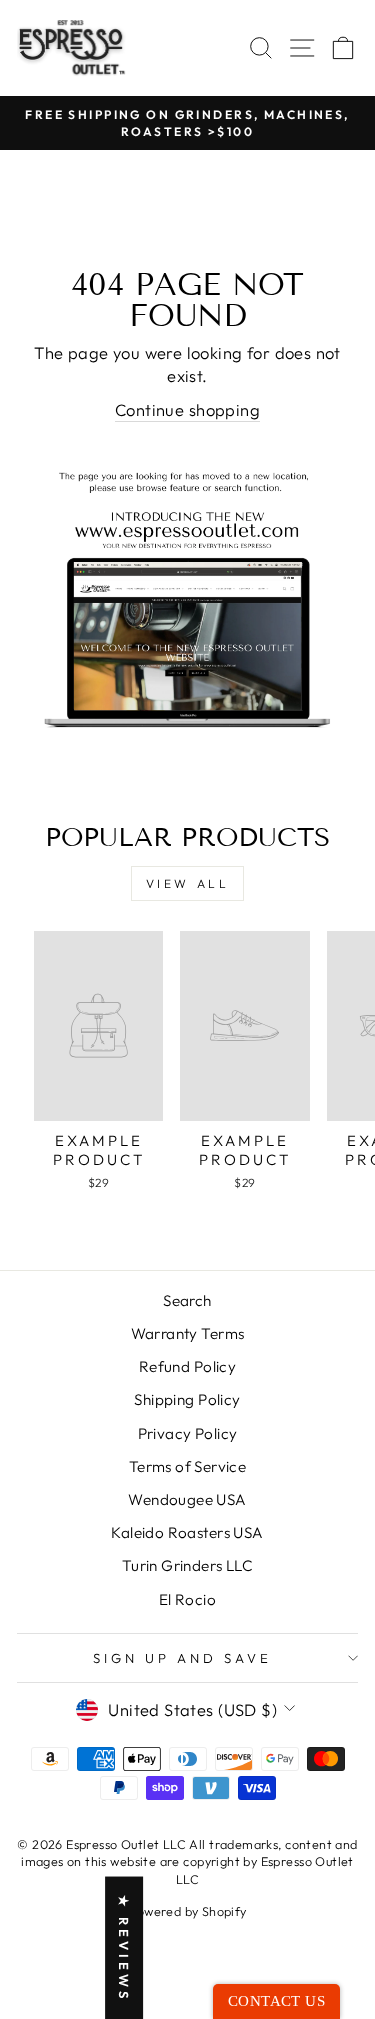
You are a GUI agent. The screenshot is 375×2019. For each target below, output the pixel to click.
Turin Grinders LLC (187, 1565)
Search (187, 1300)
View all (188, 883)
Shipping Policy (187, 1399)
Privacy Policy (188, 1433)
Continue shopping (187, 409)
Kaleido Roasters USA (187, 1532)
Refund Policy (187, 1366)
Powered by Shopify (187, 1911)
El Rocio (187, 1599)
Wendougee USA (187, 1499)
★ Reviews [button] (124, 1947)
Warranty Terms (188, 1333)
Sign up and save (182, 1658)
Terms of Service (188, 1466)
